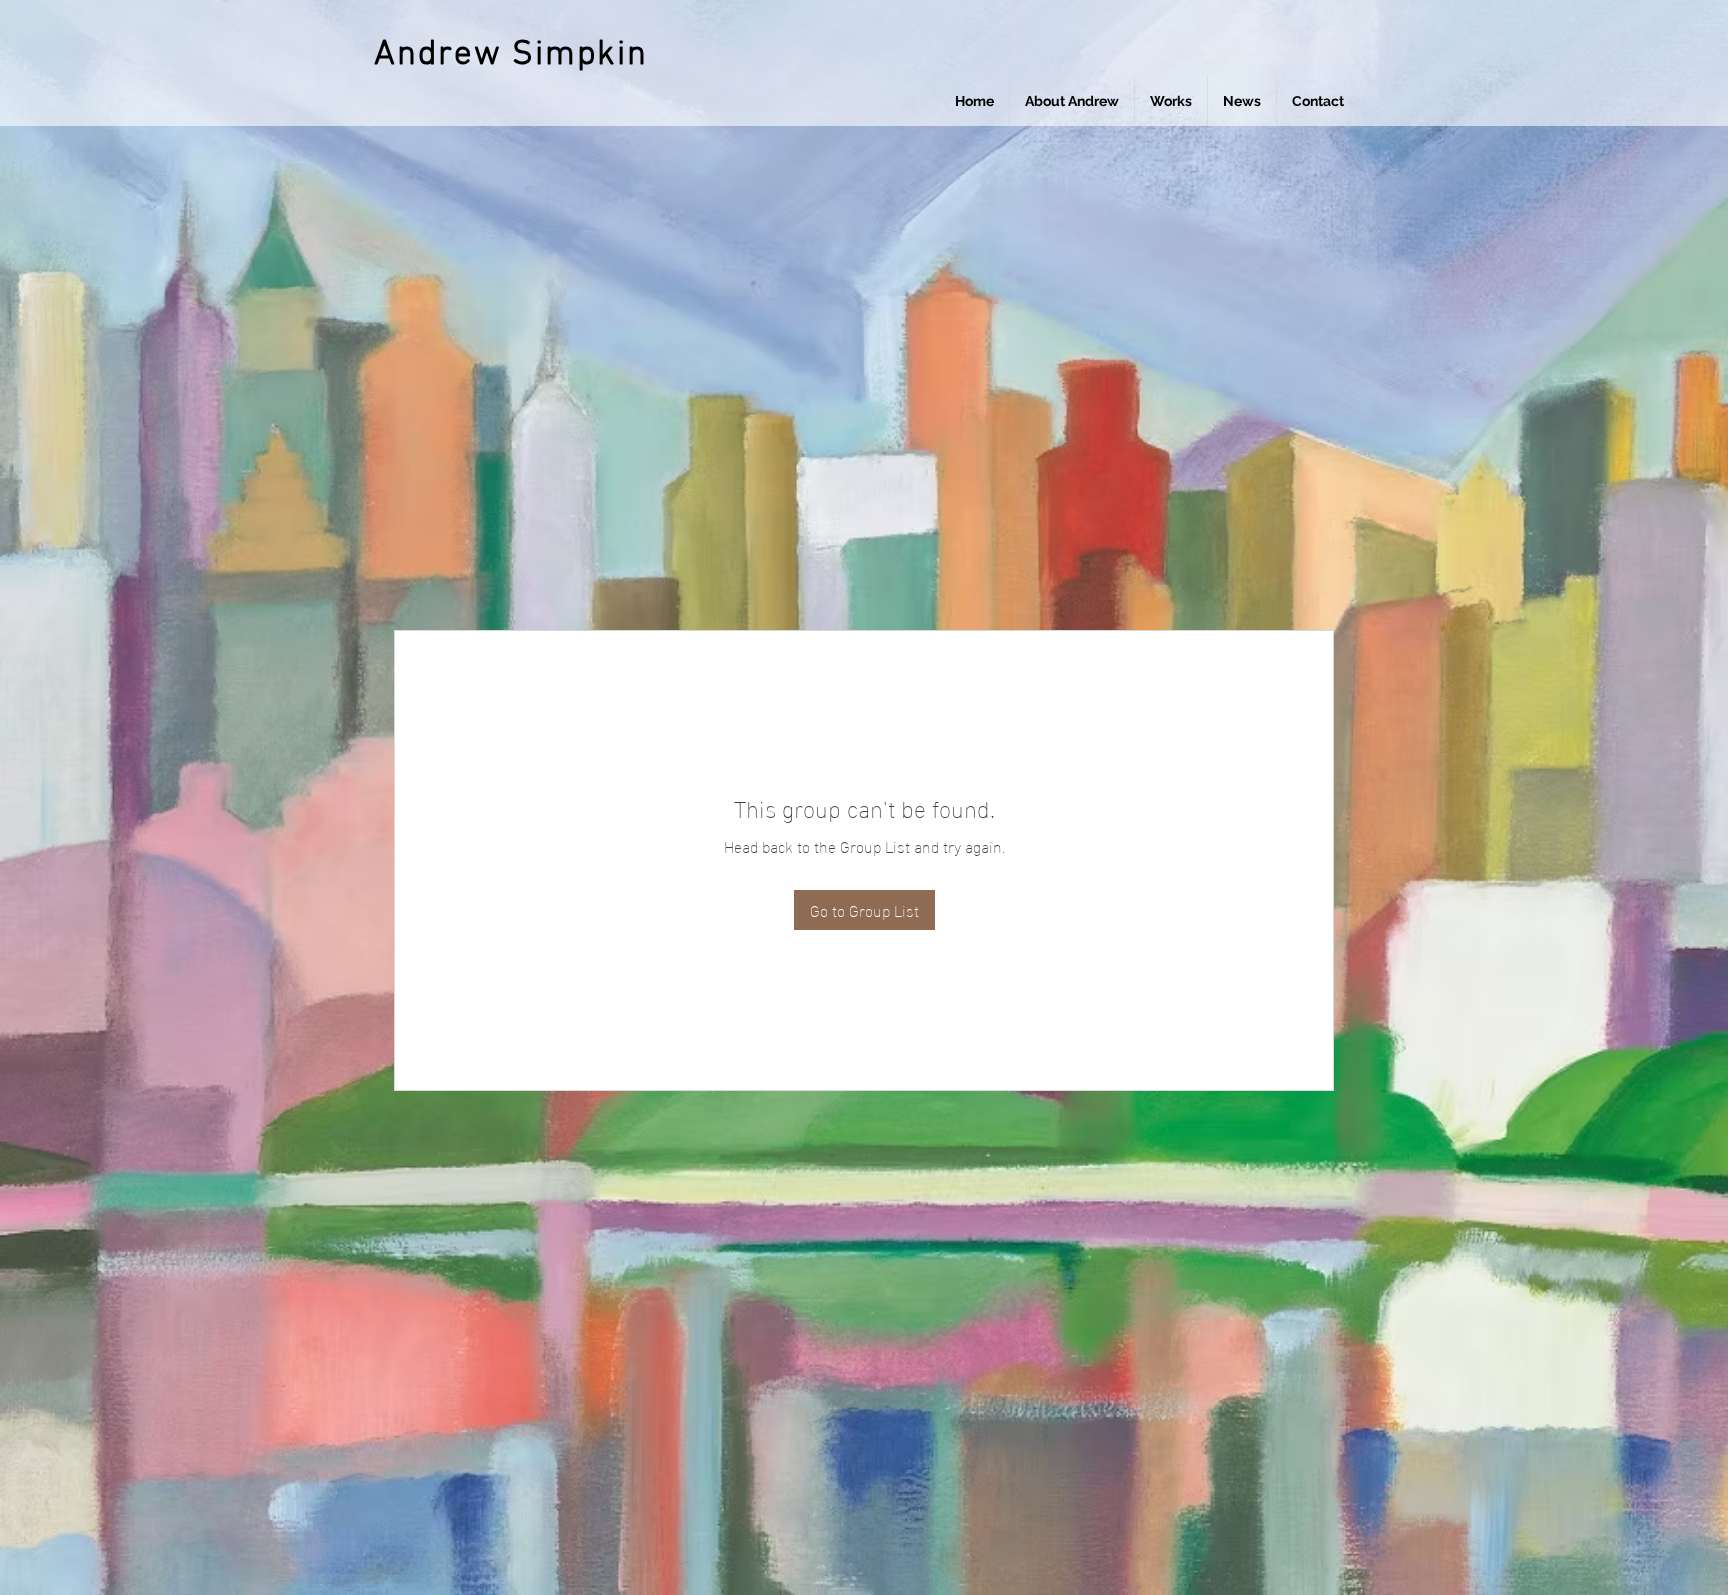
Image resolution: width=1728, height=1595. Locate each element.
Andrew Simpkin (511, 55)
